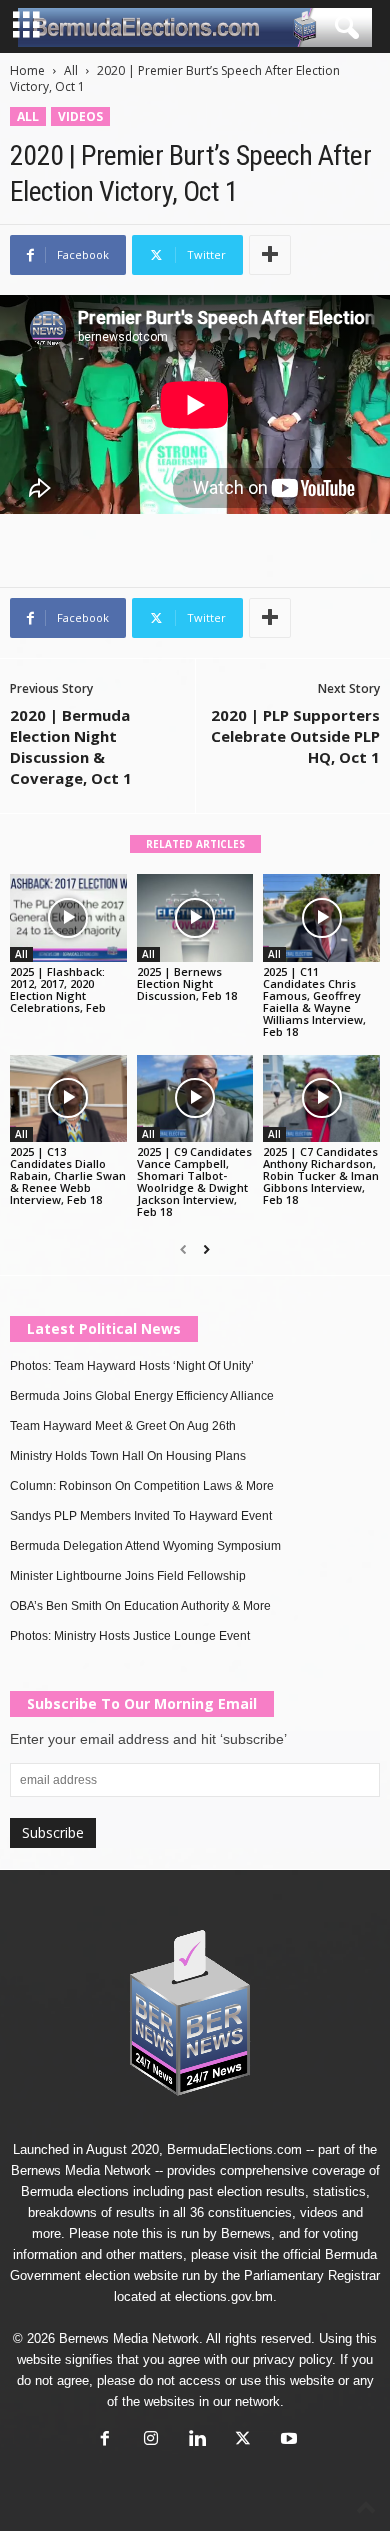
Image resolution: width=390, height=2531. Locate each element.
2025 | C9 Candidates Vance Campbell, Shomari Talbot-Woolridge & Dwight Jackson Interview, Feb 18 (194, 1181)
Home (27, 70)
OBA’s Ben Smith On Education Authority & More (140, 1606)
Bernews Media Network (81, 2170)
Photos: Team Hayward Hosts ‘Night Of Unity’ (132, 1366)
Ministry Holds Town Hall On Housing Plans (128, 1456)
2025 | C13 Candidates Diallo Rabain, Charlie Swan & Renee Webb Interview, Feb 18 (68, 1175)
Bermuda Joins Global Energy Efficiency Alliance (142, 1396)
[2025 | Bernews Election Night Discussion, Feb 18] (195, 917)
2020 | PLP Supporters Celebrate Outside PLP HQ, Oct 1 (295, 736)
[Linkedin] (197, 2440)
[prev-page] (183, 1250)
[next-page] (206, 1250)
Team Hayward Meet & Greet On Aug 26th (123, 1426)
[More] (270, 255)
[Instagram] (151, 2440)
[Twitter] (243, 2440)
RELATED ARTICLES (195, 844)
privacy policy (292, 2359)
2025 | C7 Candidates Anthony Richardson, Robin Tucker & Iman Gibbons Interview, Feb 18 (321, 1175)
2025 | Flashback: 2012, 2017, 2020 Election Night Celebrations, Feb (58, 989)
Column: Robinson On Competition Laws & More (142, 1486)
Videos (80, 116)
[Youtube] (287, 2440)
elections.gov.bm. (226, 2296)
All (71, 70)
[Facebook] (105, 2440)
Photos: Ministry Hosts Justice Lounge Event (130, 1636)
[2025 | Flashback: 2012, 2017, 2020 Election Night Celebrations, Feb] (68, 917)
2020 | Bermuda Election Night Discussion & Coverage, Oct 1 (71, 746)
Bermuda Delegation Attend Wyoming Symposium (145, 1546)
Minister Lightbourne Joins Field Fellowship (128, 1576)
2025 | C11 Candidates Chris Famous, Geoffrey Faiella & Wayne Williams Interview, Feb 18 (314, 1001)
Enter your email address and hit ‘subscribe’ (148, 1739)
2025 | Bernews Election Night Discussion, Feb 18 (187, 983)
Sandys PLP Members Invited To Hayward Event (141, 1516)
